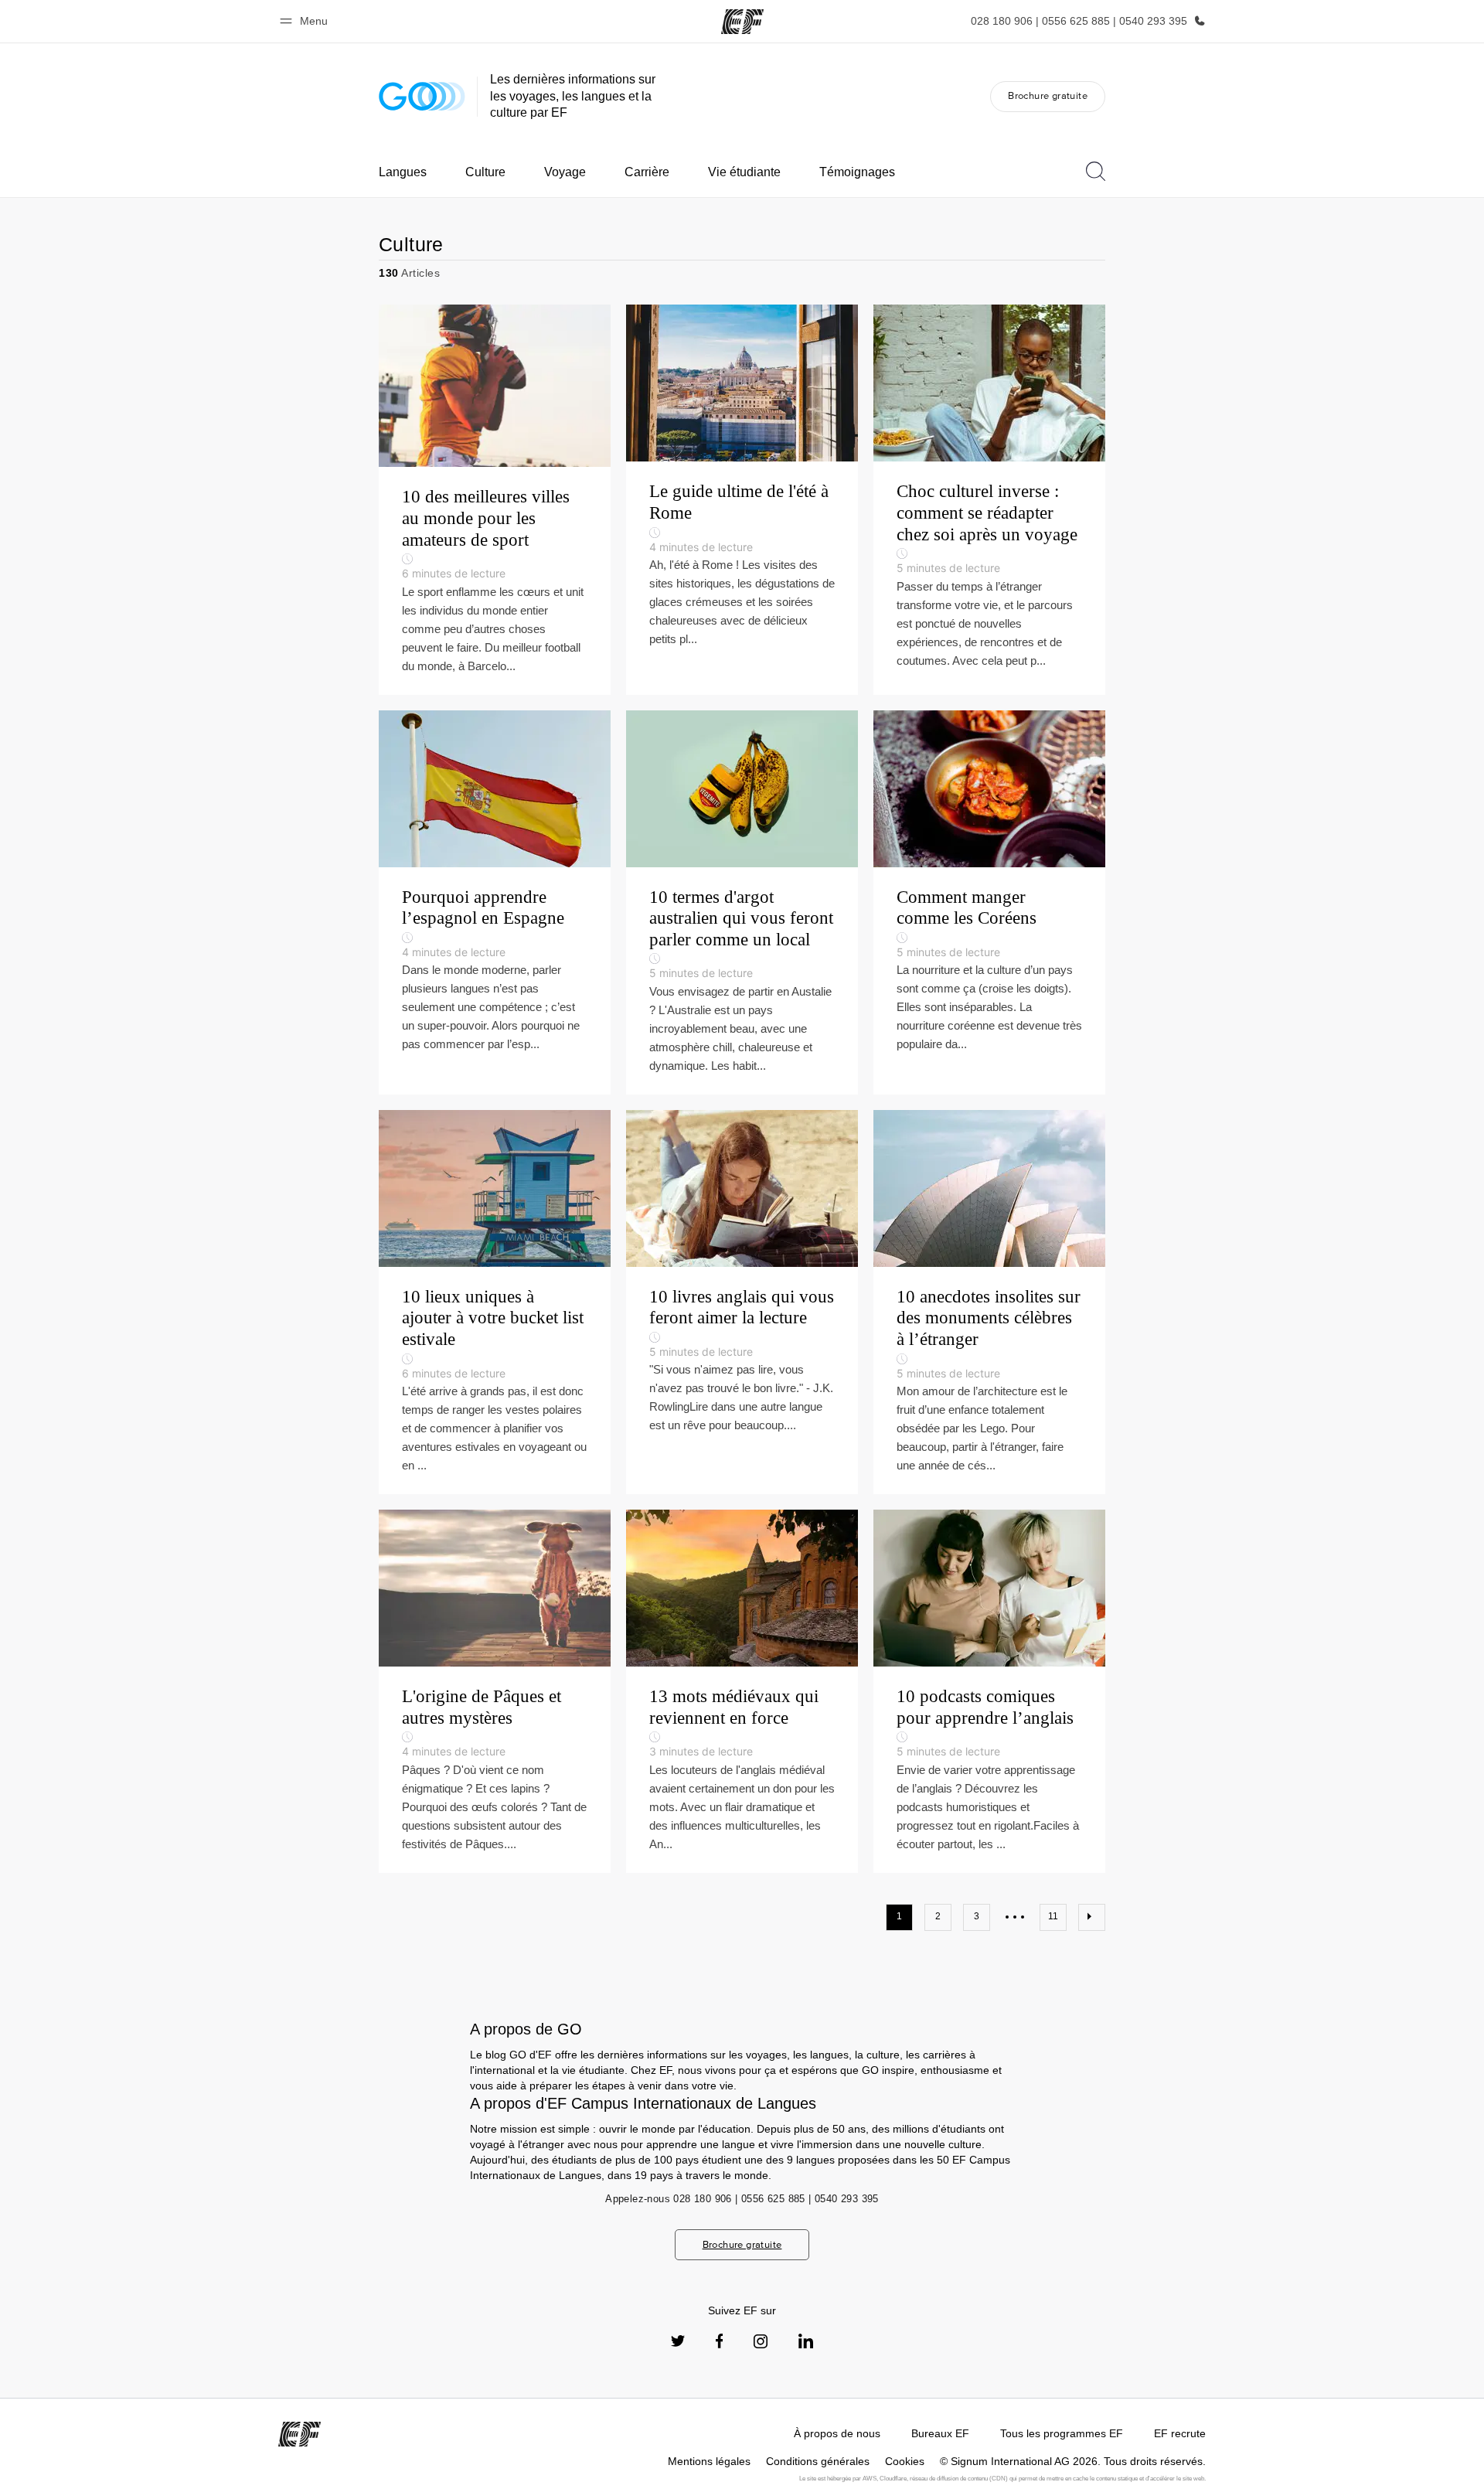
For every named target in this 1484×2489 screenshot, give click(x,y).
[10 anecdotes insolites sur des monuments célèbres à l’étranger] (989, 1302)
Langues (403, 172)
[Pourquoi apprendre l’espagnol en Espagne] (495, 902)
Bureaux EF (940, 2433)
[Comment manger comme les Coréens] (989, 902)
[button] (306, 21)
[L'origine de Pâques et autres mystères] (495, 1691)
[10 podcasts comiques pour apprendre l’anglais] (989, 1691)
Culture (485, 172)
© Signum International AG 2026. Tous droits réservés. (1073, 2461)
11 (1053, 1916)
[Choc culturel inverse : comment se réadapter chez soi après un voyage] (989, 499)
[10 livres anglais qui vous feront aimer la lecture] (742, 1302)
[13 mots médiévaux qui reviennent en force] (742, 1691)
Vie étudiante (744, 172)
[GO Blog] (422, 96)
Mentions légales (709, 2461)
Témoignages (857, 172)
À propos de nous (837, 2433)
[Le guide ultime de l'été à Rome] (742, 499)
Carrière (647, 172)
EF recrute (1180, 2433)
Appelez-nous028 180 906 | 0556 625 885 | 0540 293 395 (742, 2199)
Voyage (565, 172)
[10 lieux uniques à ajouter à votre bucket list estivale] (495, 1302)
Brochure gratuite (1048, 95)
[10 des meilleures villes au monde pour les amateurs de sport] (495, 499)
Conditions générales (818, 2461)
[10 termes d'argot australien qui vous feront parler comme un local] (742, 902)
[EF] (742, 22)
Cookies (905, 2461)
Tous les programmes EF (1062, 2433)
